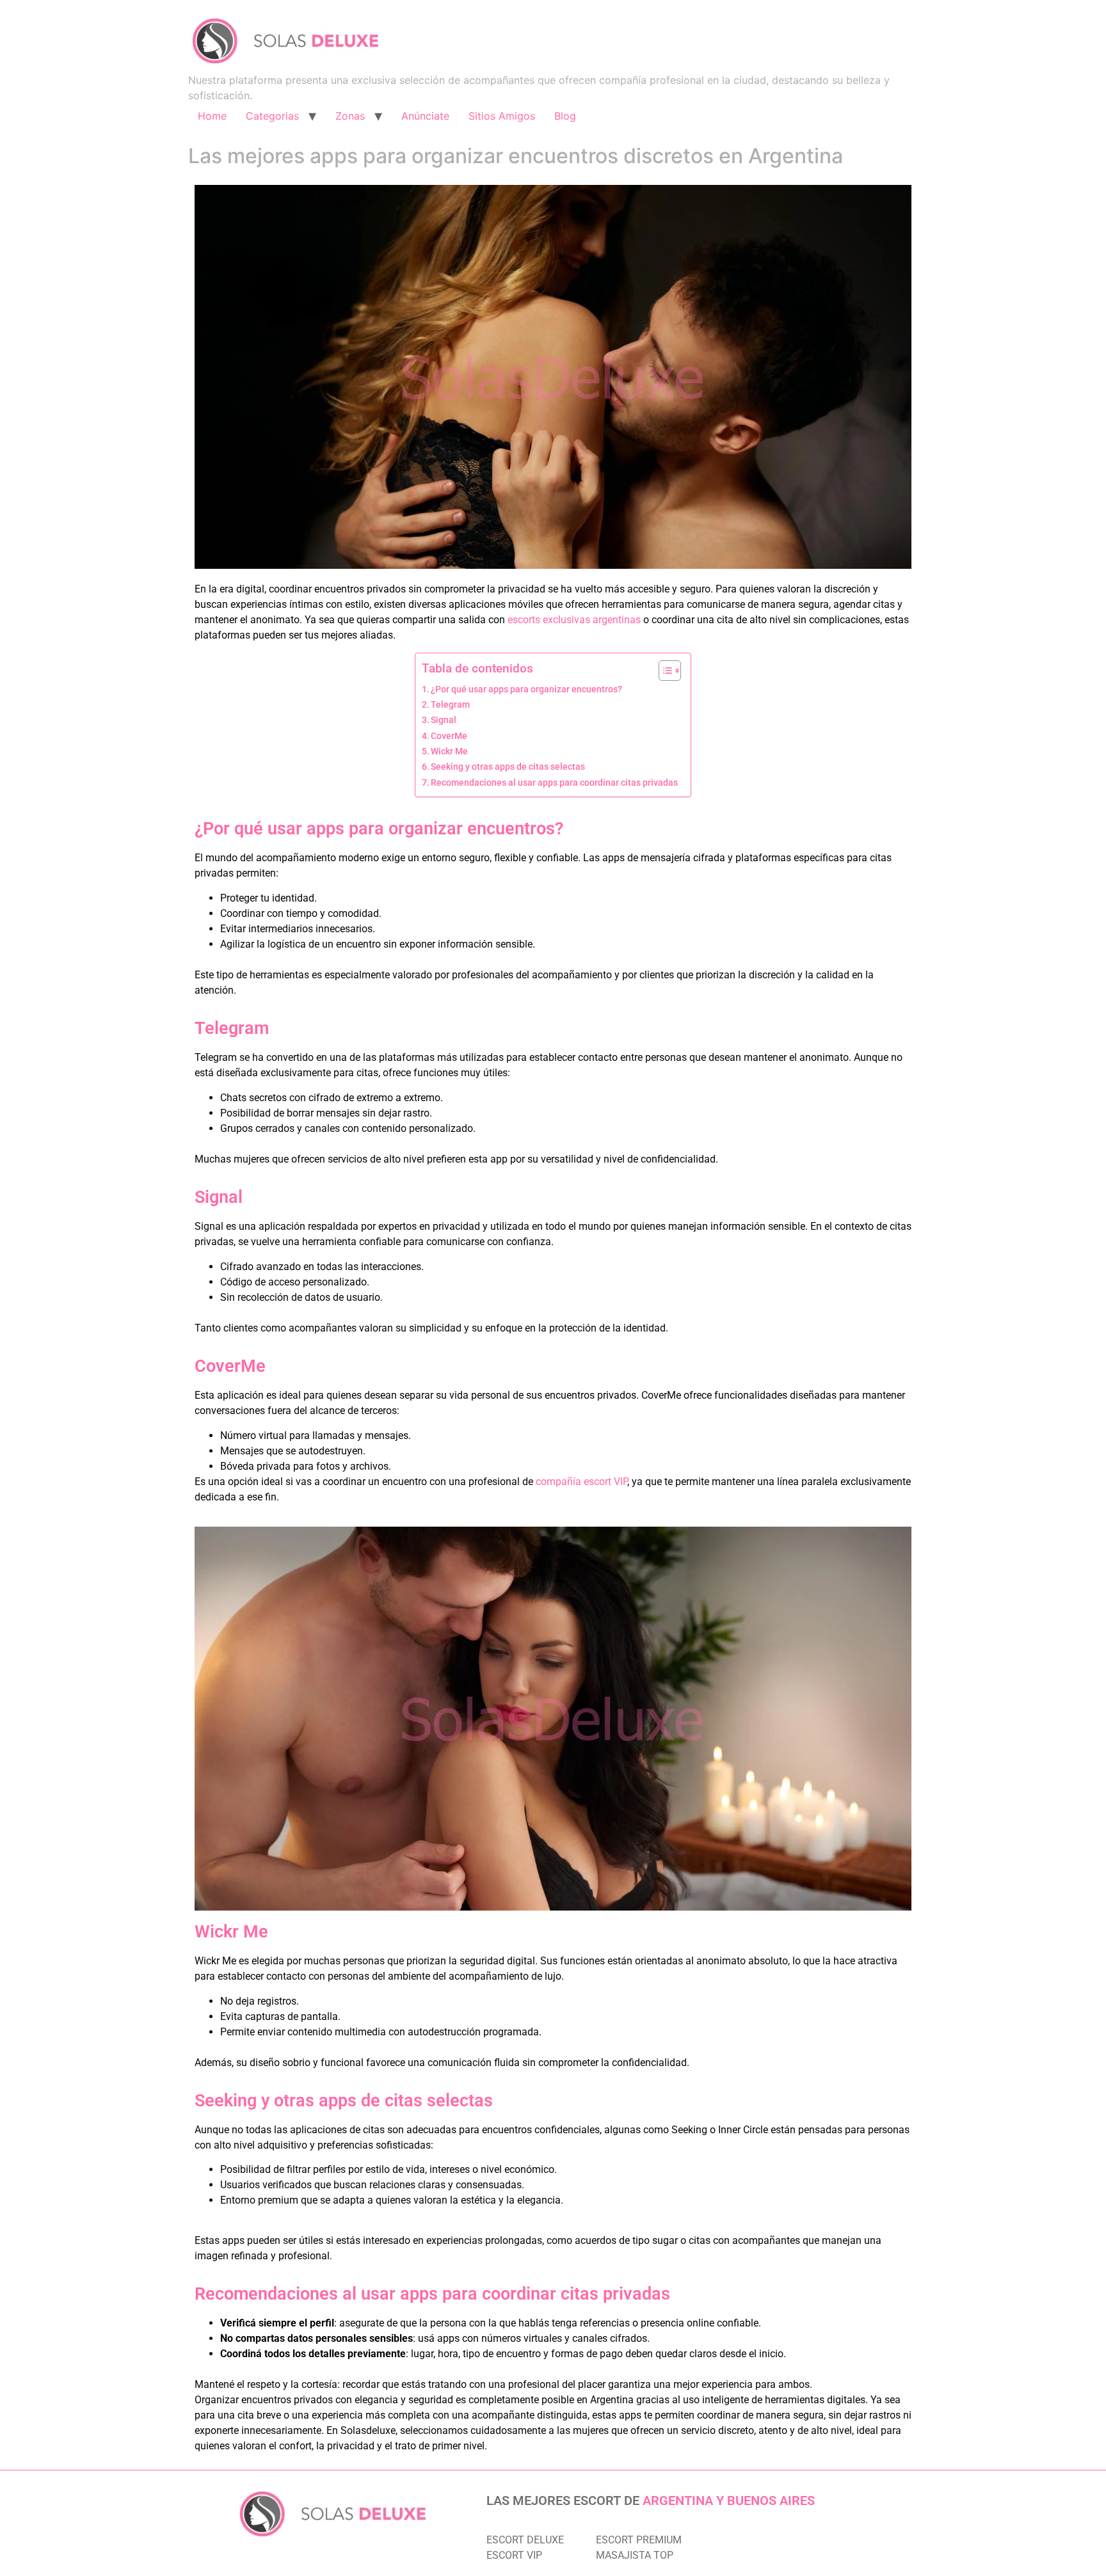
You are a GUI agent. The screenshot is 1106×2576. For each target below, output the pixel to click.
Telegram (450, 705)
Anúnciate (425, 116)
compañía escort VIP (581, 1482)
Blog (565, 116)
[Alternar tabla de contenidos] (663, 671)
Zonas (350, 116)
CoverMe (449, 736)
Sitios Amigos (502, 116)
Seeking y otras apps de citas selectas (508, 767)
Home (212, 116)
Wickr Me (449, 751)
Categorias (272, 116)
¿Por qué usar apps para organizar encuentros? (526, 689)
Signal (444, 720)
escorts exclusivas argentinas (574, 620)
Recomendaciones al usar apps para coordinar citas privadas (554, 783)
